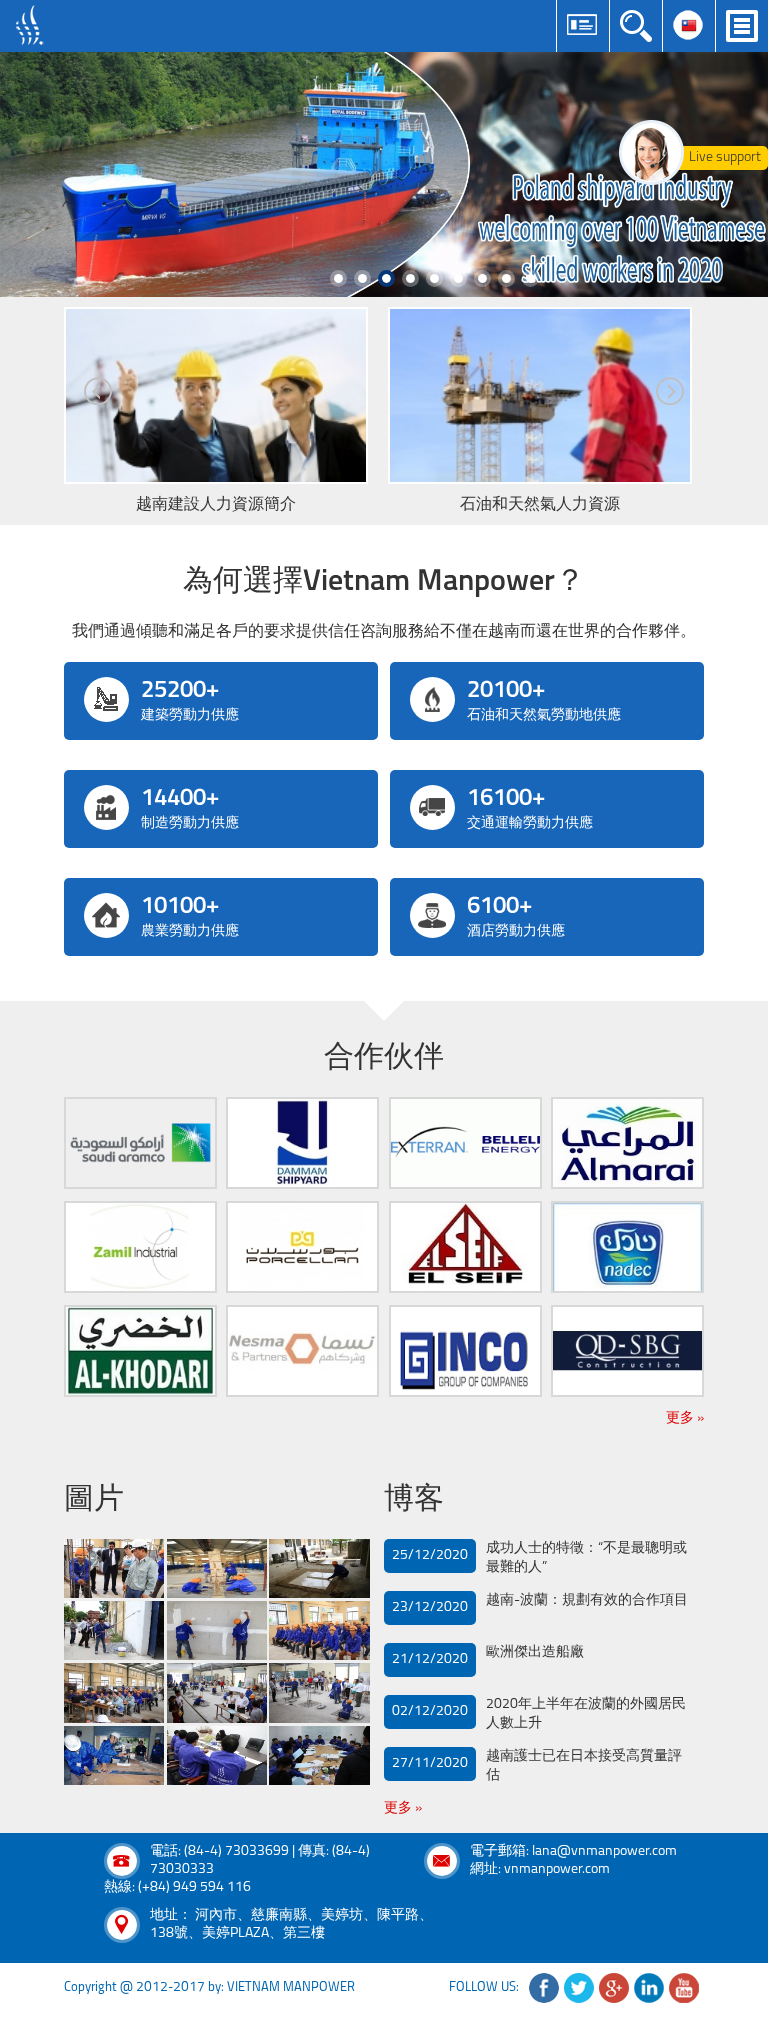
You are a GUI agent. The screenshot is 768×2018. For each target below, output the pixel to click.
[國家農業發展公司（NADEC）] (627, 1247)
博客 (414, 1500)
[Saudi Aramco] (140, 1143)
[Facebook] (544, 1988)
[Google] (614, 1988)
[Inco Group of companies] (465, 1351)
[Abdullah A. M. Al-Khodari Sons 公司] (140, 1351)
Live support (725, 157)
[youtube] (684, 1988)
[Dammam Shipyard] (302, 1143)
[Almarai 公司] (627, 1143)
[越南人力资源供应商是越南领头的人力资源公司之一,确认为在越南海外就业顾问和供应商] (30, 25)
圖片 (94, 1500)
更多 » (685, 1418)
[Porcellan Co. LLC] (302, 1247)
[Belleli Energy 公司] (465, 1143)
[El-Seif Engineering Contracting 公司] (465, 1247)
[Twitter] (579, 1988)
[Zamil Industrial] (140, 1247)
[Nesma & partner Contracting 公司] (302, 1351)
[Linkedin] (649, 1988)
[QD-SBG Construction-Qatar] (627, 1351)
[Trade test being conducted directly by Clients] (217, 1692)
